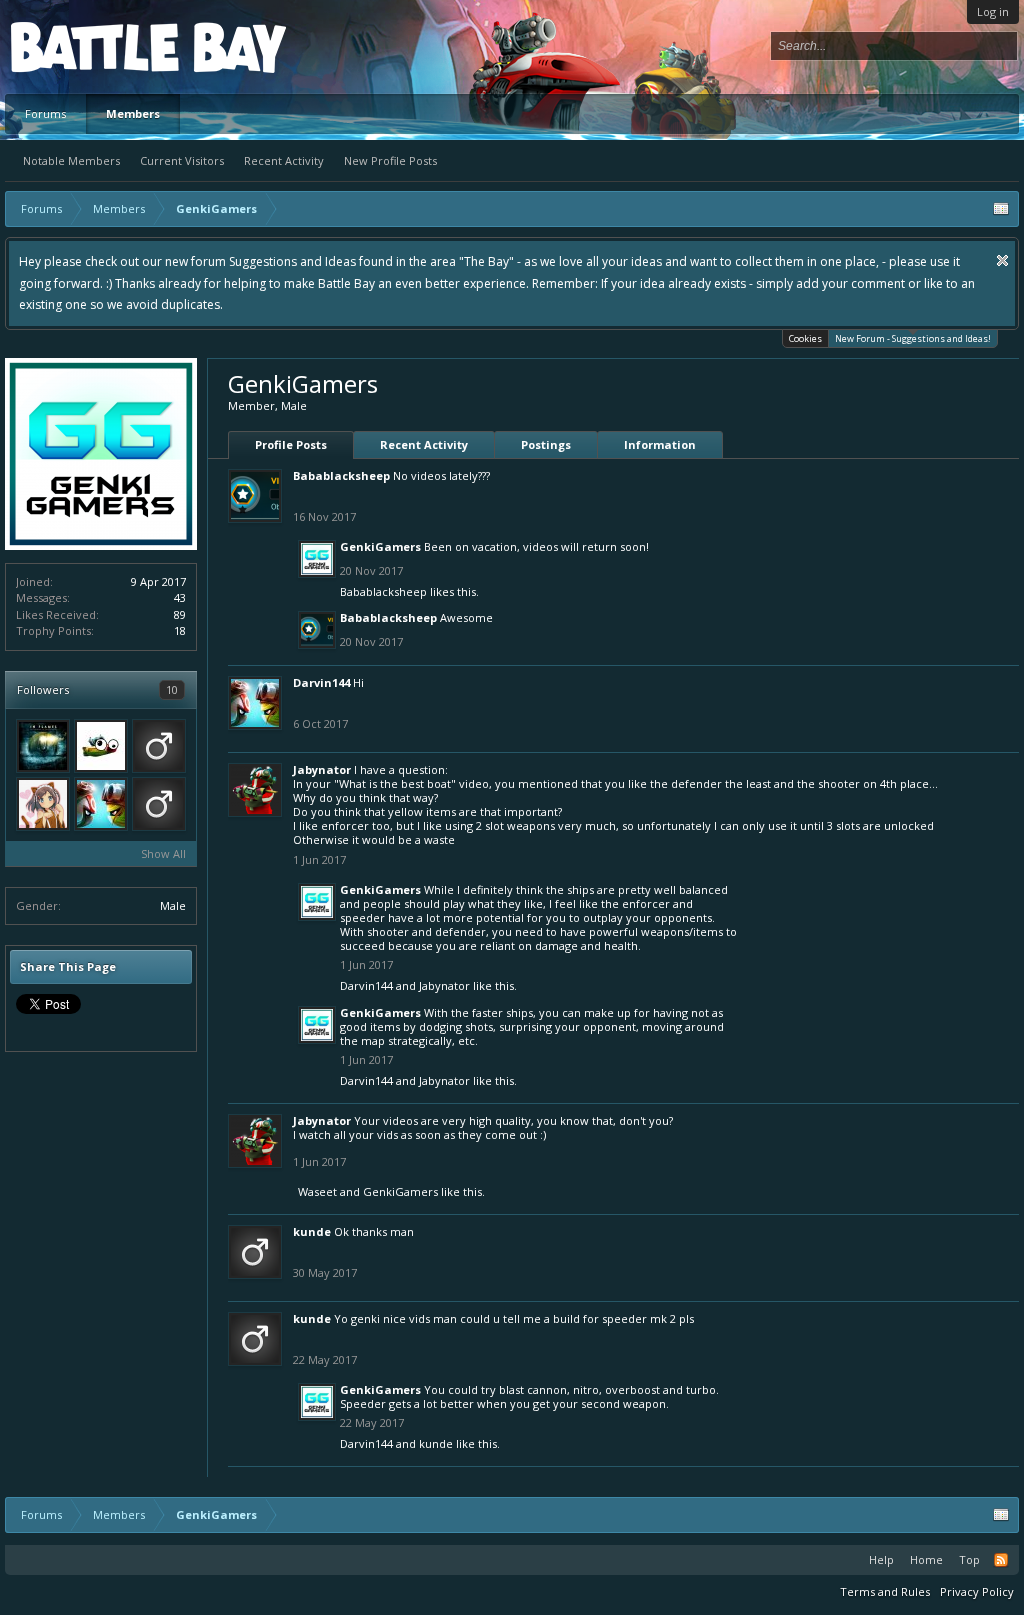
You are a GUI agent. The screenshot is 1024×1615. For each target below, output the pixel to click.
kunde (312, 1231)
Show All (163, 853)
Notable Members (71, 160)
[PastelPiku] (43, 804)
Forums (45, 113)
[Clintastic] (159, 746)
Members (133, 113)
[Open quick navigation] (1001, 209)
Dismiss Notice (1002, 260)
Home (926, 1559)
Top (969, 1559)
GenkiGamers (380, 546)
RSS (1001, 1560)
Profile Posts (291, 444)
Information (660, 444)
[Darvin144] (101, 804)
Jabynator (322, 769)
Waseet (317, 1191)
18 (180, 630)
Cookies (805, 338)
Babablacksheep (341, 475)
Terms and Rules (885, 1591)
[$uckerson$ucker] (159, 804)
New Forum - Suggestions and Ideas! (913, 338)
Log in (993, 11)
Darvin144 (321, 682)
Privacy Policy (977, 1591)
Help (881, 1559)
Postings (546, 444)
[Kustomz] (43, 746)
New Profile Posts (390, 160)
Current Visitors (182, 160)
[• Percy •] (101, 746)
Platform (84, 46)
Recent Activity (284, 160)
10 (172, 689)
